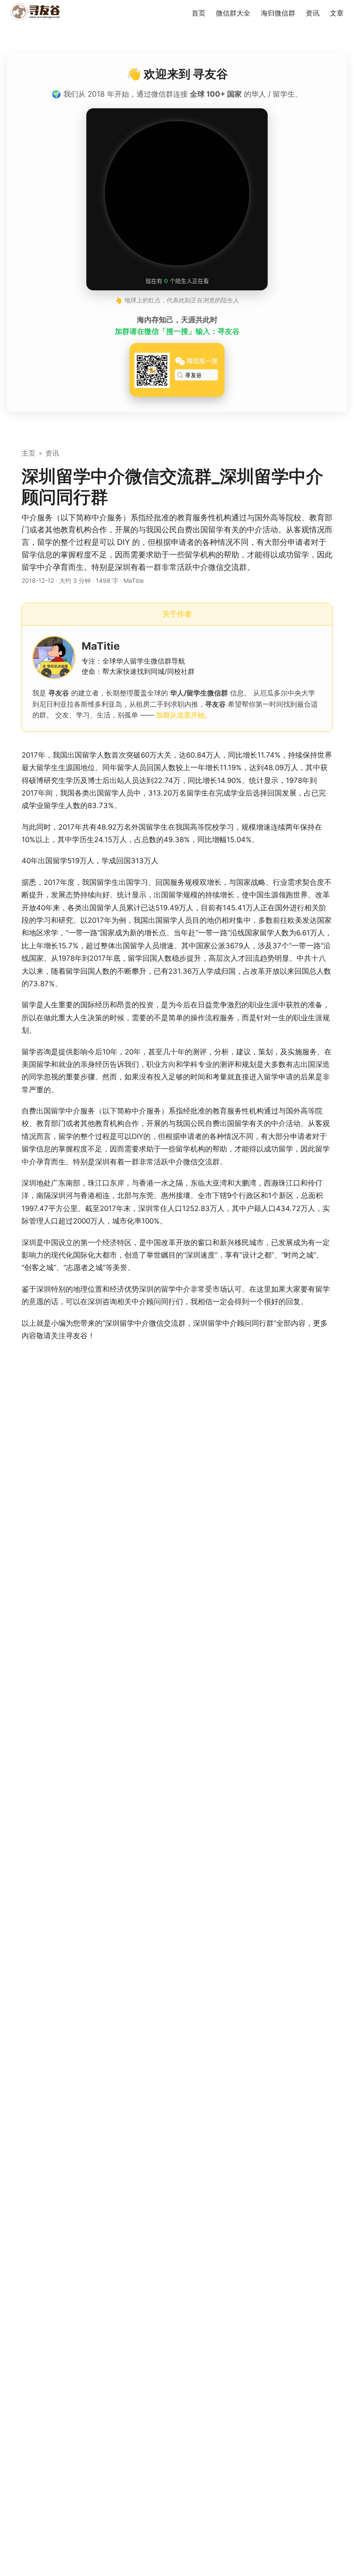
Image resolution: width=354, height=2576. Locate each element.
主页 (28, 453)
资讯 (52, 453)
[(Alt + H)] (37, 13)
